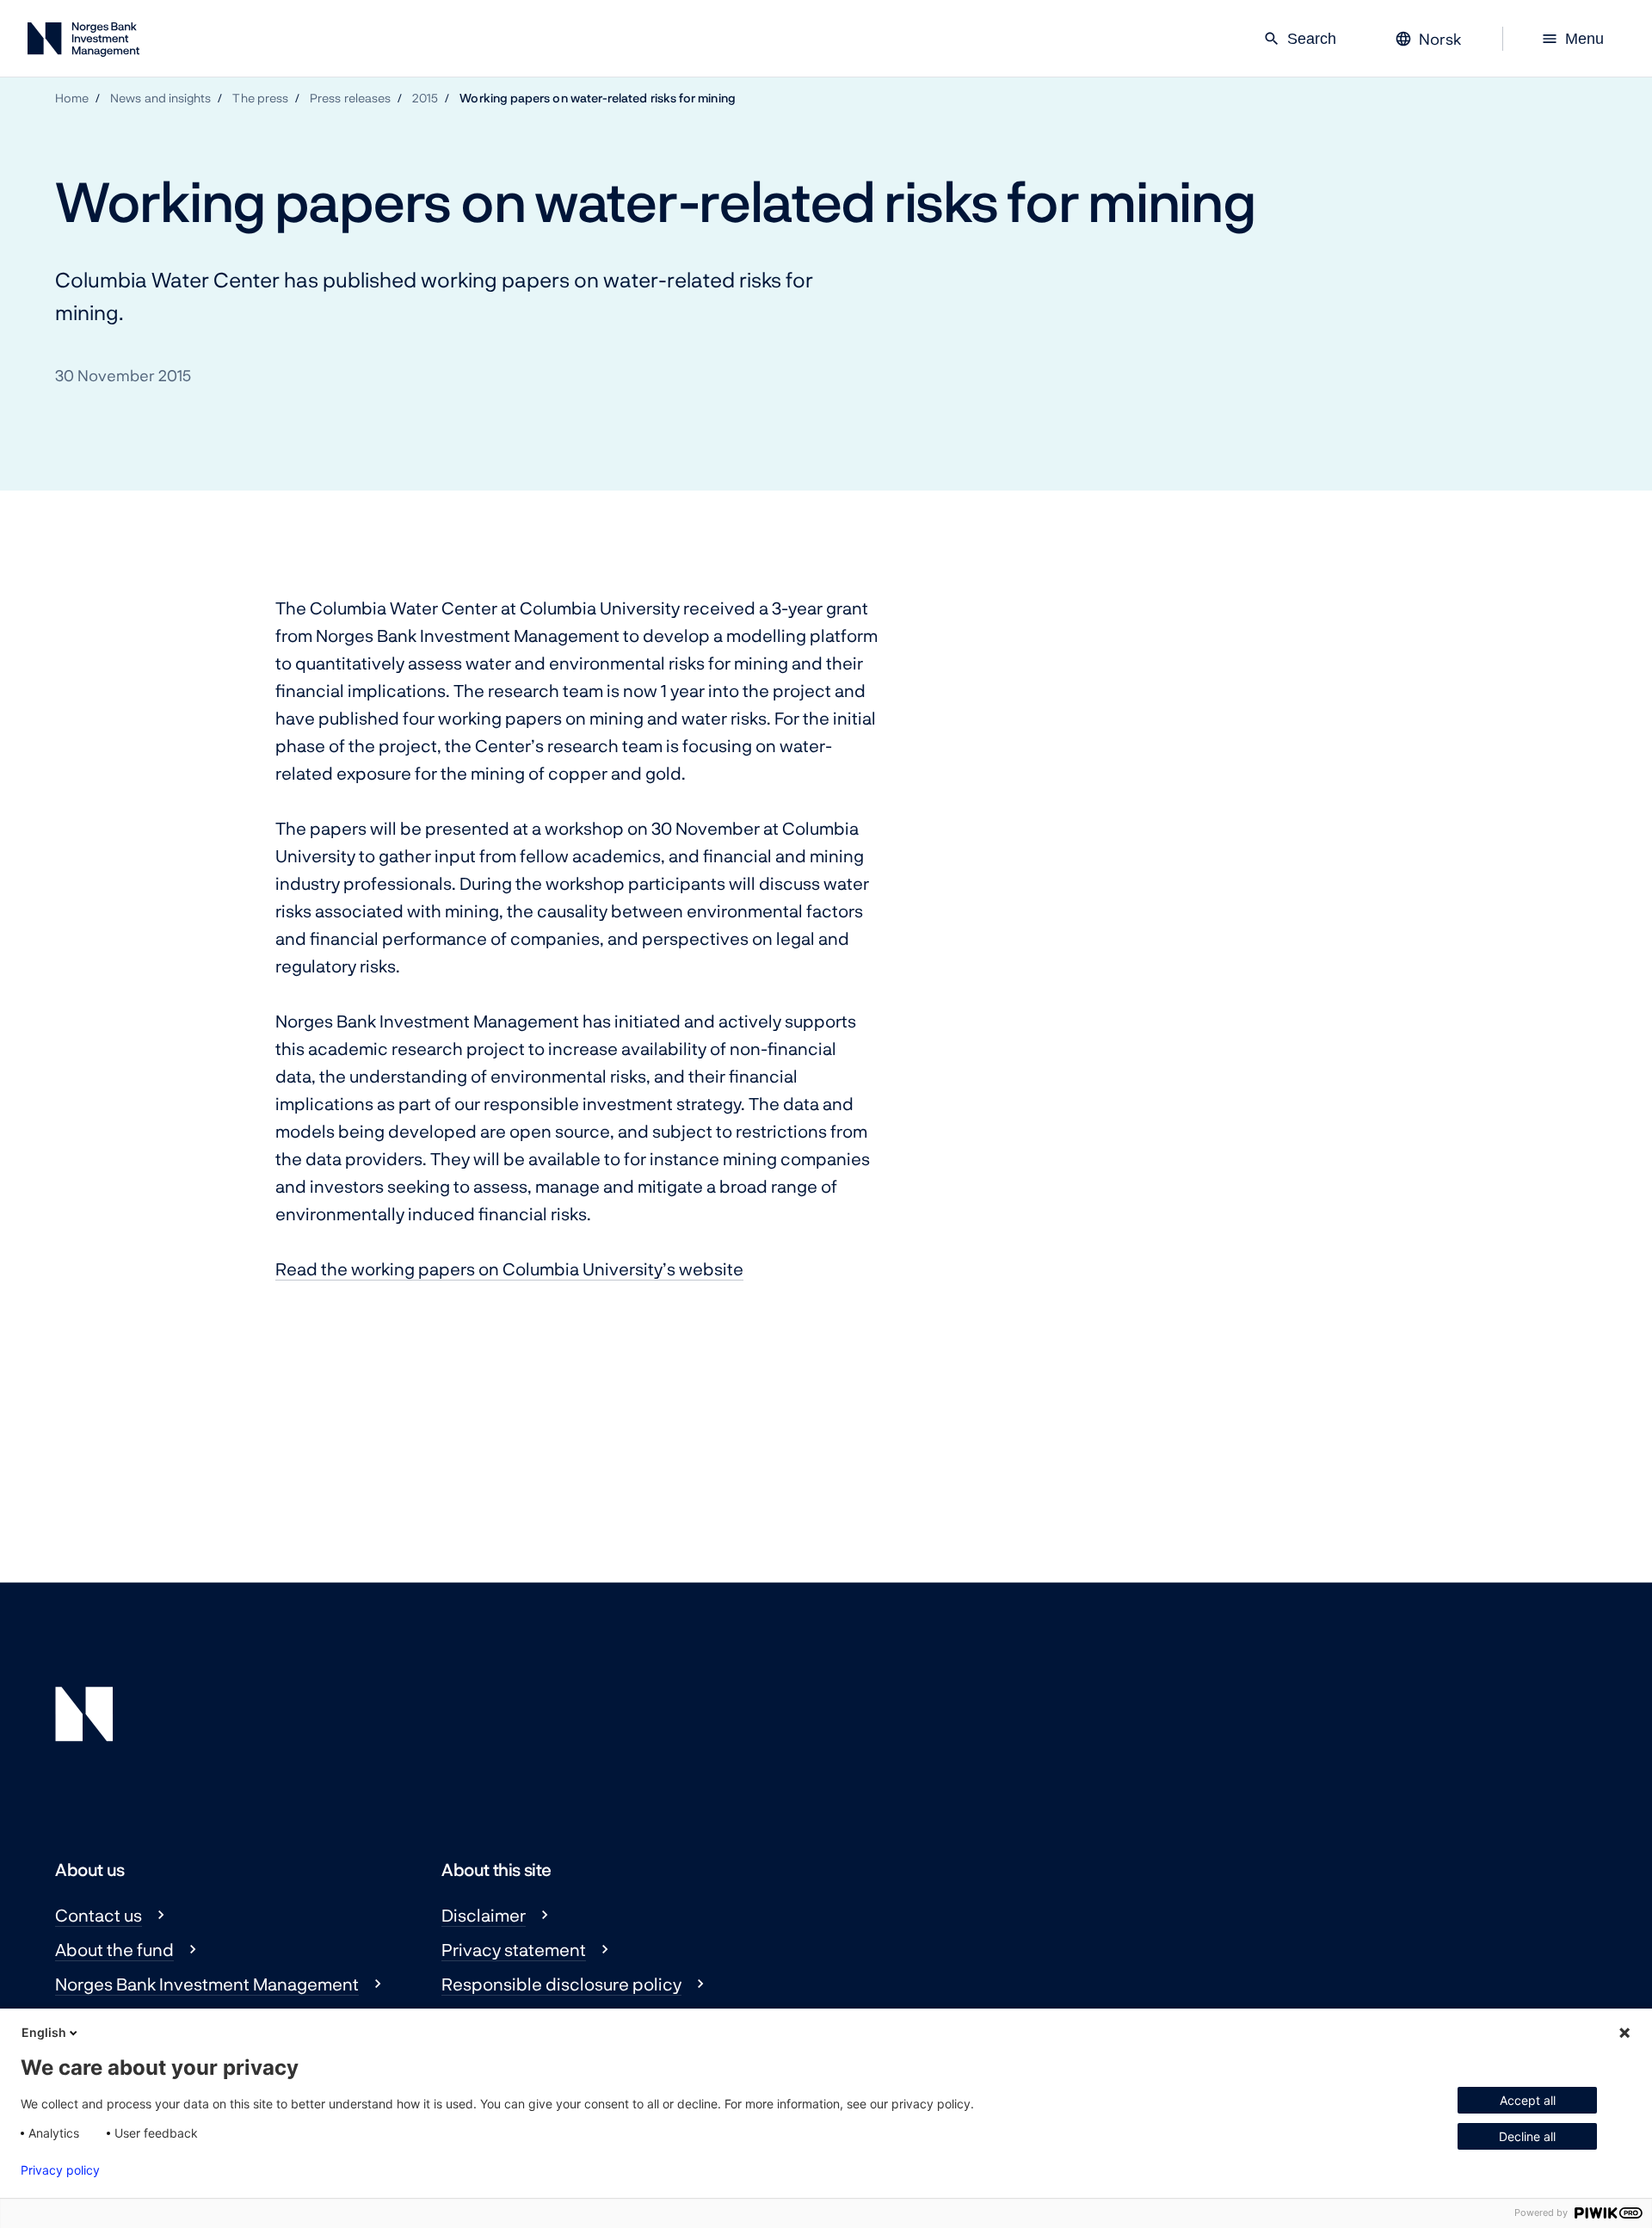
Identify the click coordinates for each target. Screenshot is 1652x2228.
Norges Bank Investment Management (207, 1984)
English (44, 2032)
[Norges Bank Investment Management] (83, 43)
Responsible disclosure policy (561, 1984)
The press (260, 98)
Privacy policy (60, 2170)
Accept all (1528, 2100)
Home (72, 98)
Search (1300, 39)
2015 (425, 98)
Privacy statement (514, 1949)
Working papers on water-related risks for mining (597, 98)
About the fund (114, 1949)
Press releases (350, 98)
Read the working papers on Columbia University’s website (509, 1268)
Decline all (1527, 2136)
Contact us (99, 1915)
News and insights (160, 98)
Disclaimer (484, 1915)
